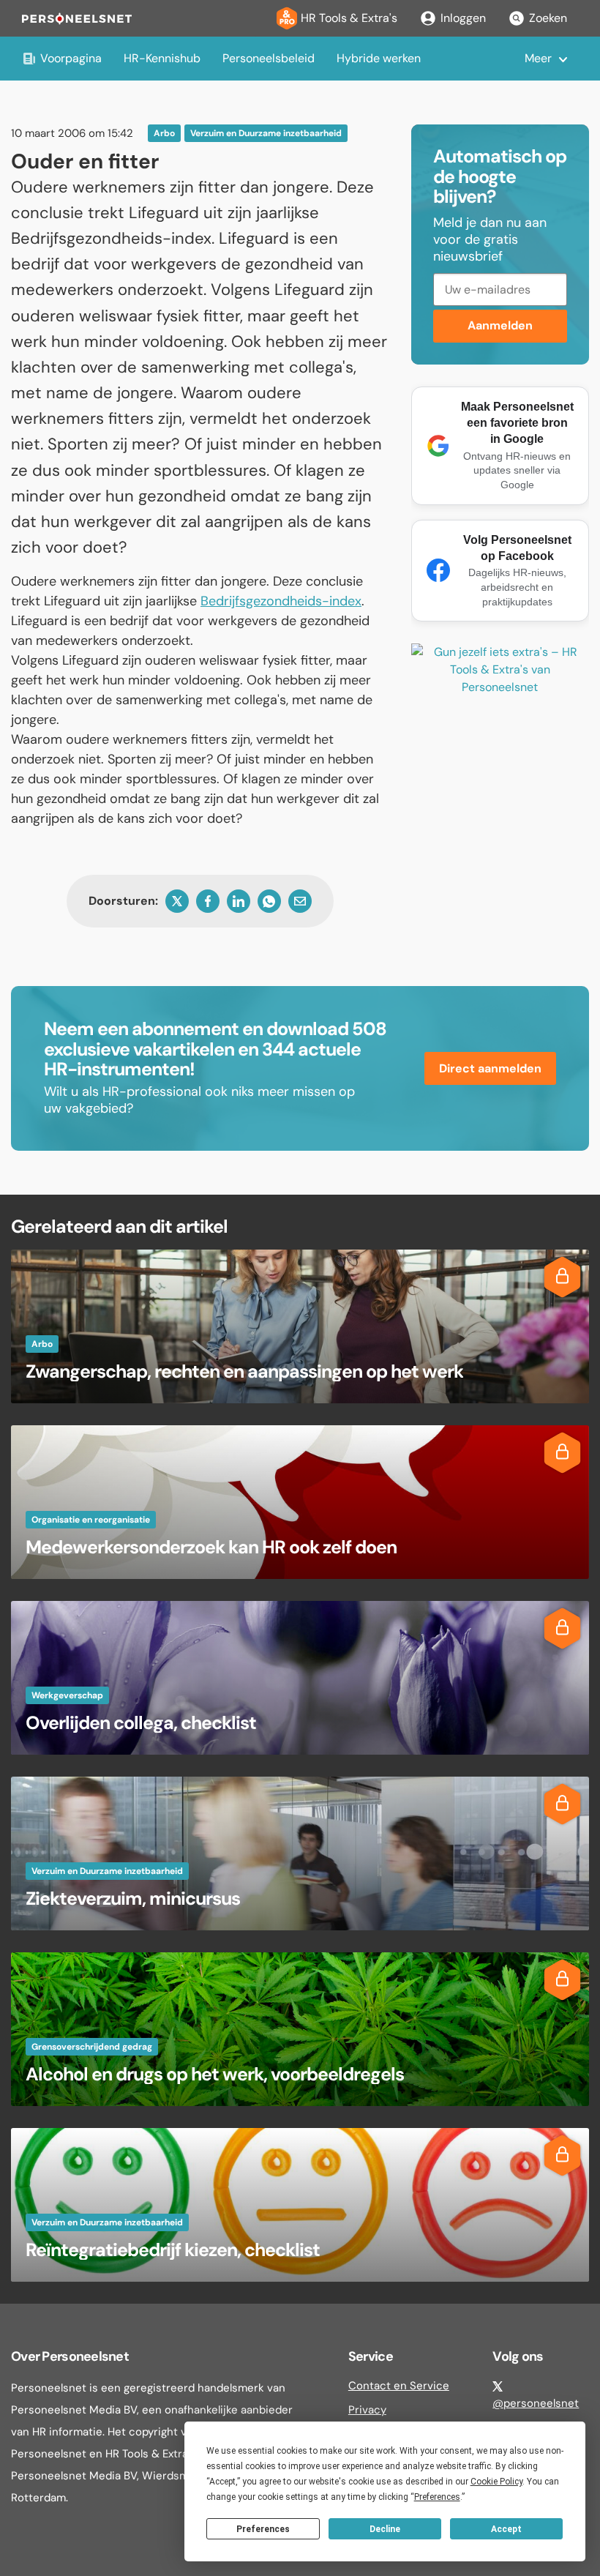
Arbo (164, 133)
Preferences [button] (437, 2497)
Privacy (367, 2410)
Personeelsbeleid (269, 58)
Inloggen (463, 18)
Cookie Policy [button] (496, 2482)
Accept (506, 2529)
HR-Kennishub (162, 58)
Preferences (263, 2529)
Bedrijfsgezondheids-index (281, 601)
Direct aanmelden (490, 1068)
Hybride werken (379, 58)
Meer (538, 58)
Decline (385, 2529)
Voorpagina (71, 58)
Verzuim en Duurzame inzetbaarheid (266, 133)
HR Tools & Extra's (349, 18)
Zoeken (548, 18)
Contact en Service (399, 2386)
